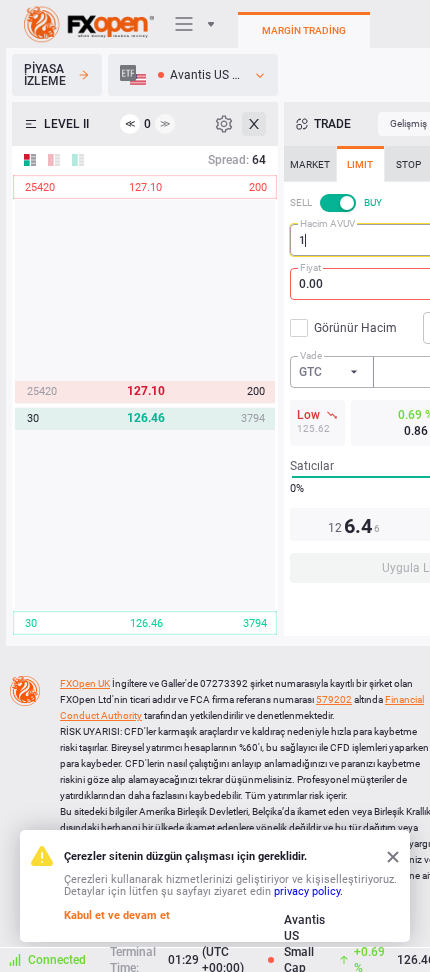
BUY (373, 202)
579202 (334, 699)
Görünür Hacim (355, 328)
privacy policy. (308, 891)
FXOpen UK (85, 683)
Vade (311, 355)
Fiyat (310, 267)
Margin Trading (304, 30)
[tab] (310, 164)
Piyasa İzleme (45, 75)
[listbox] (193, 75)
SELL (301, 202)
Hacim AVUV (327, 223)
